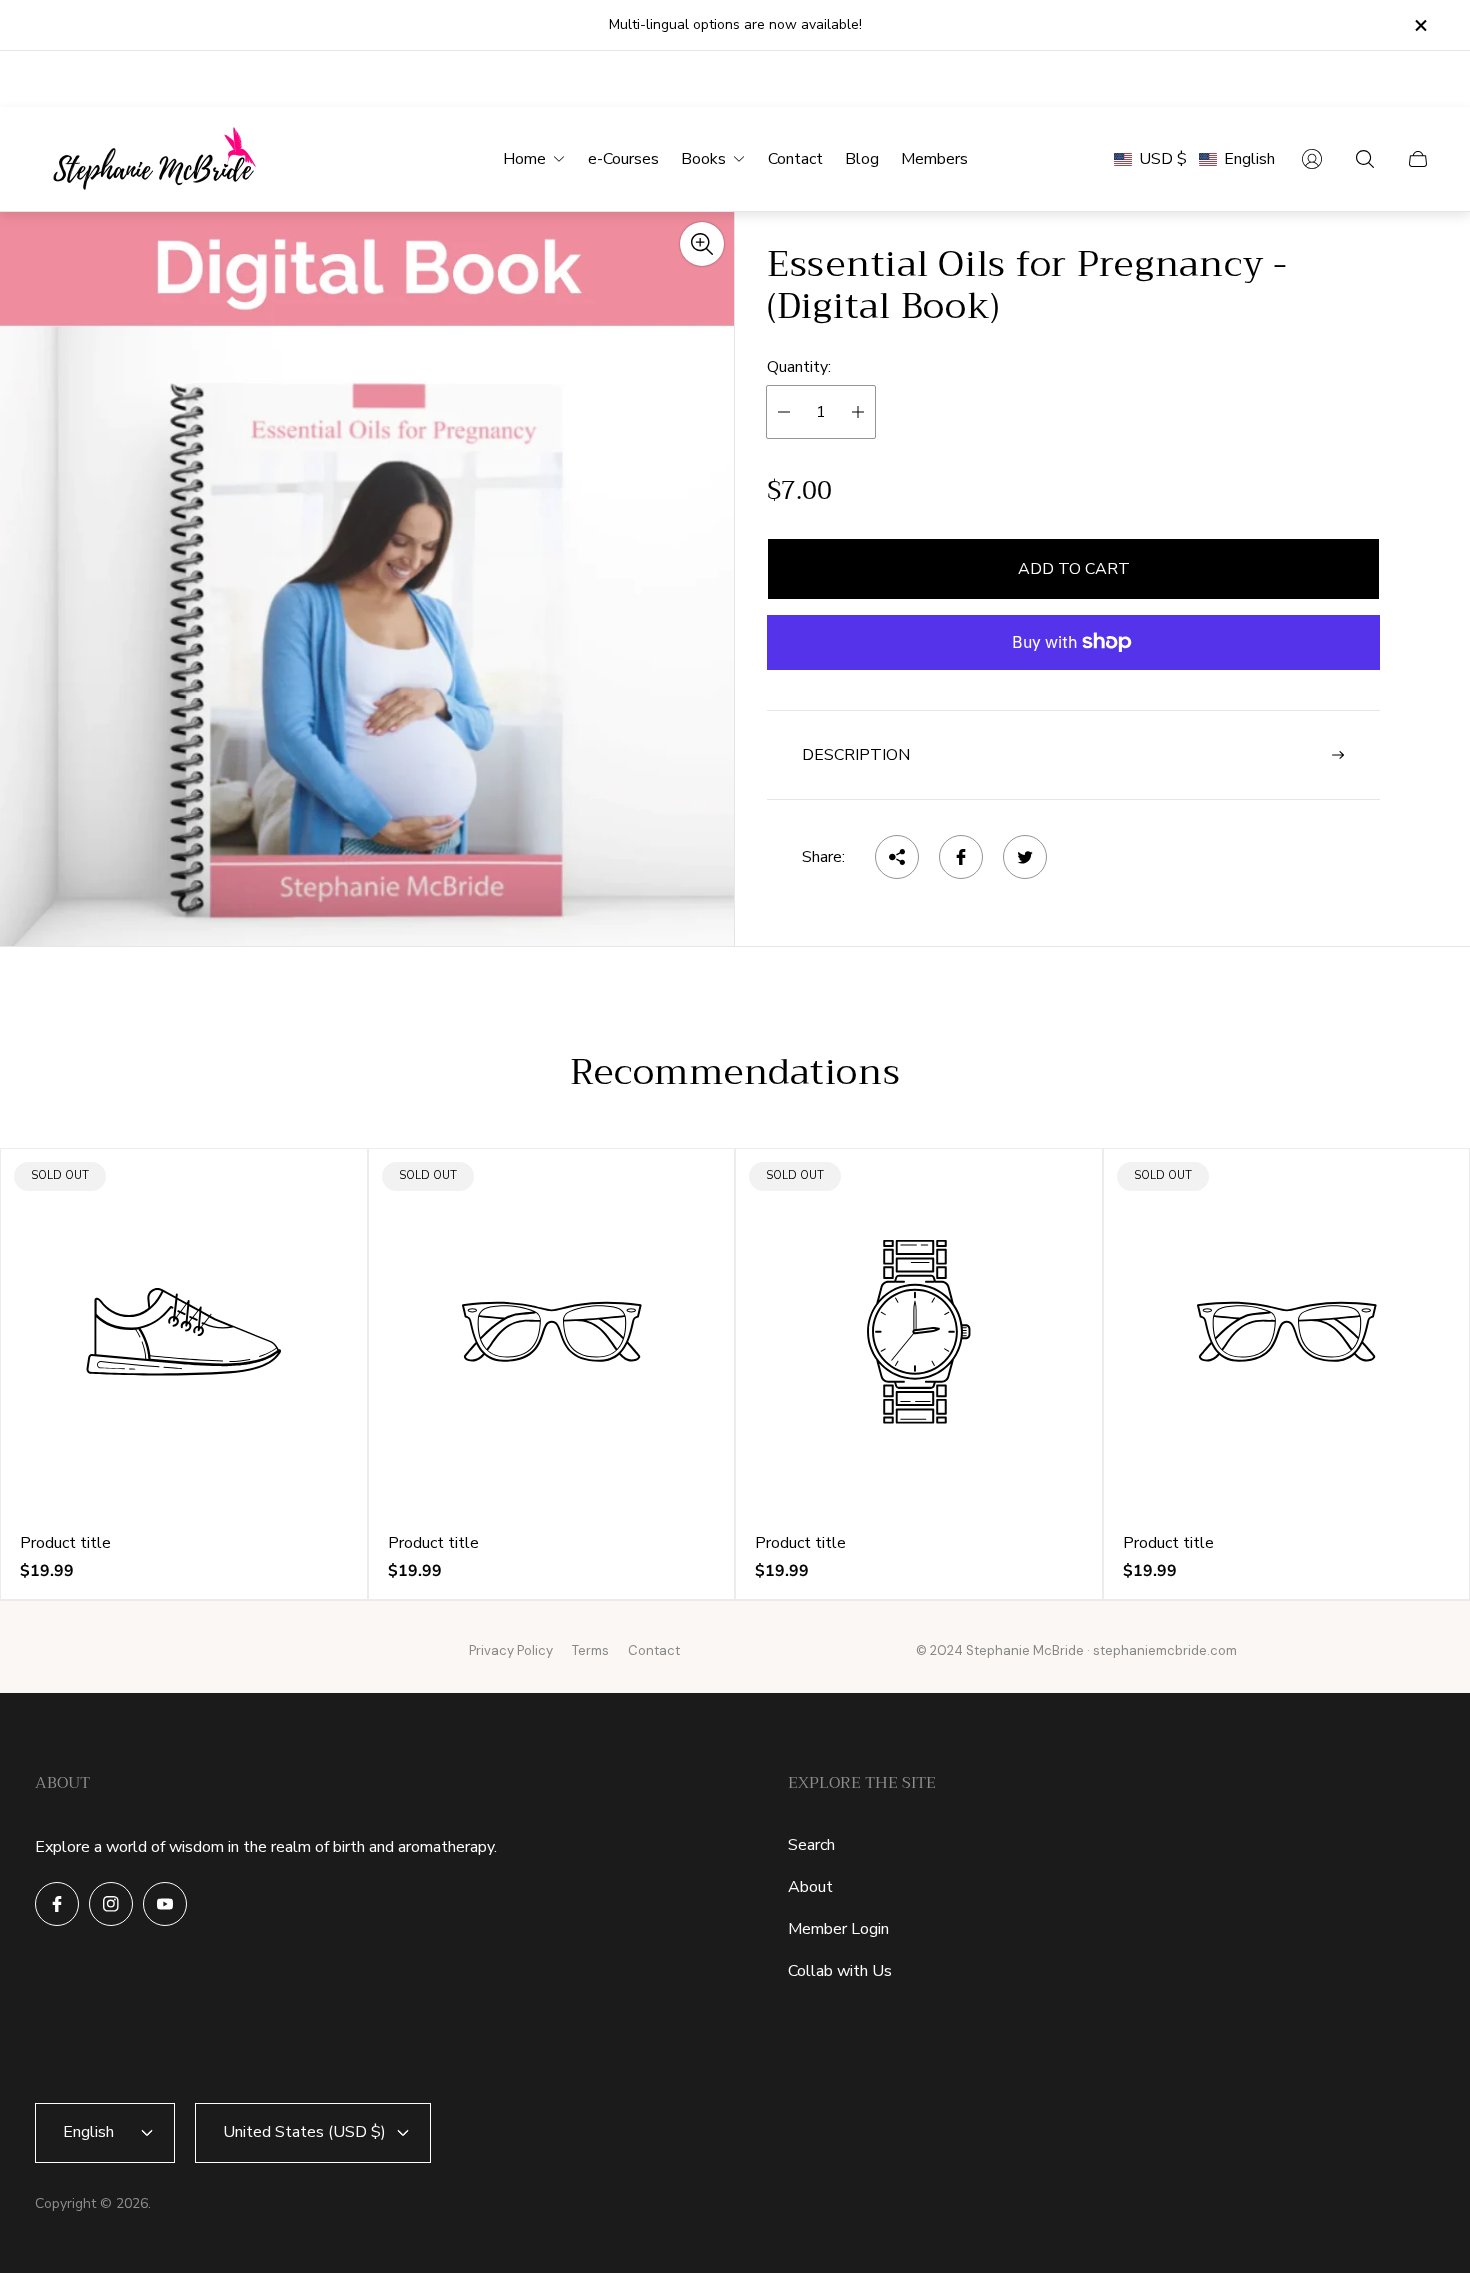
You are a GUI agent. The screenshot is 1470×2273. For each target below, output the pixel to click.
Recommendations (735, 1072)
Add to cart (1074, 569)
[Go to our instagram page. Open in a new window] (111, 1904)
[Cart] (1418, 159)
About (810, 1887)
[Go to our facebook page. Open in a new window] (57, 1904)
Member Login (838, 1929)
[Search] (1365, 159)
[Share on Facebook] (961, 857)
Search (811, 1845)
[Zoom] (702, 244)
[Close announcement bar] (1420, 25)
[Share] (897, 857)
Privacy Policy (511, 1650)
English (88, 2132)
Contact (654, 1650)
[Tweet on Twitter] (1025, 857)
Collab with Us (840, 1971)
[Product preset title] (184, 1332)
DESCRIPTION (856, 755)
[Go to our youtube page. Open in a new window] (165, 1904)
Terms (590, 1650)
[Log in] (1312, 159)
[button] (1194, 159)
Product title (65, 1543)
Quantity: (799, 366)
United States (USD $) (304, 2132)
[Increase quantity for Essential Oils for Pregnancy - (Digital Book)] (858, 412)
